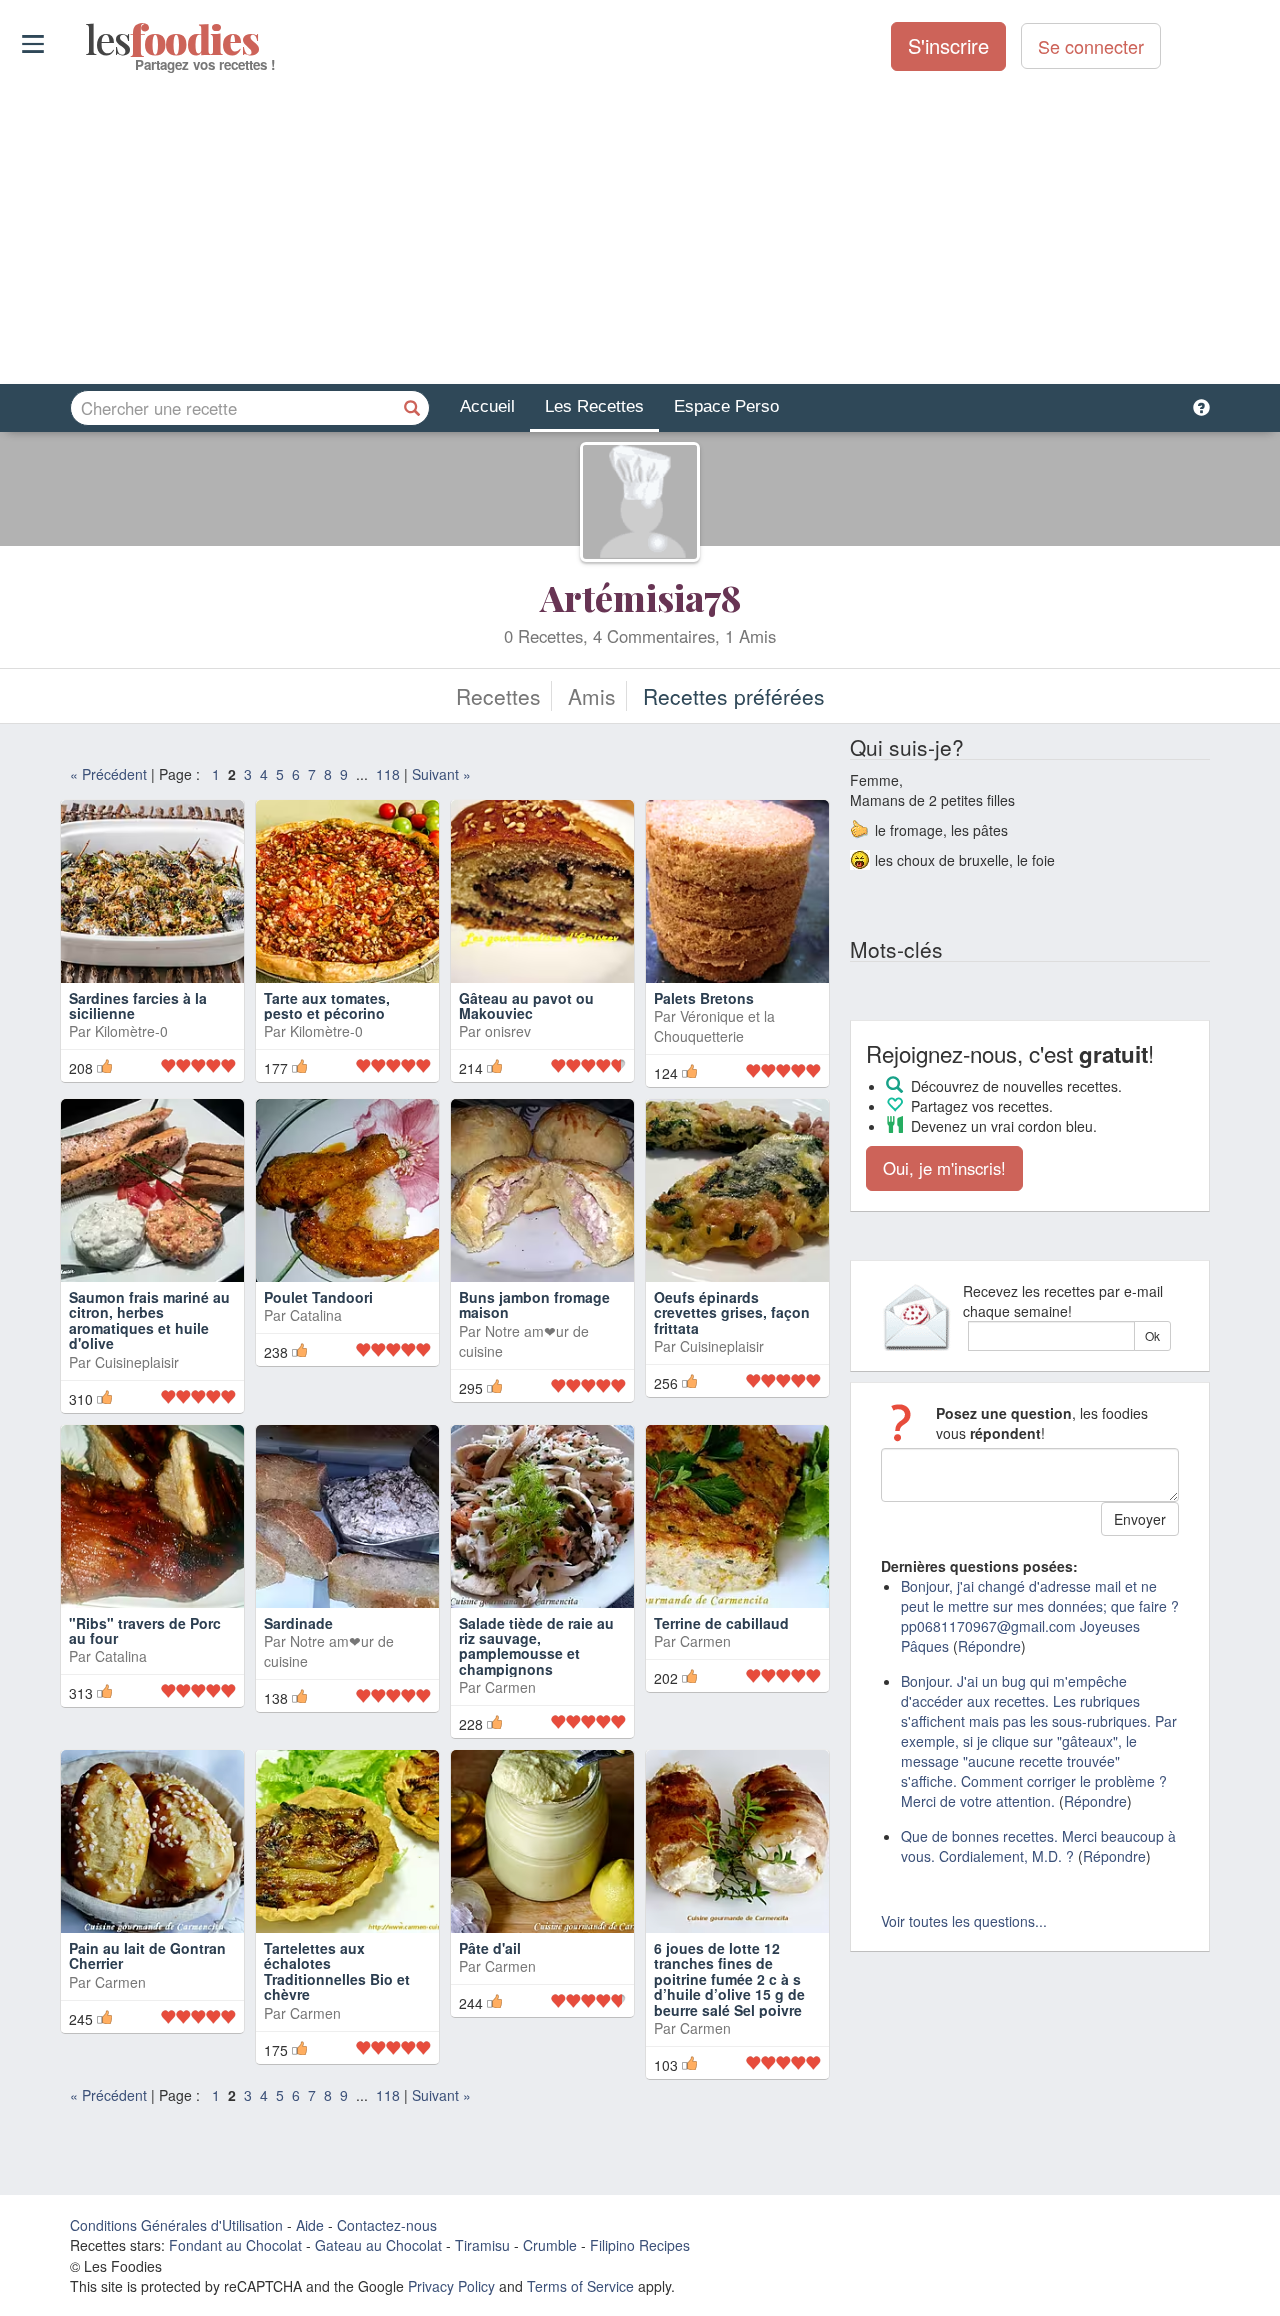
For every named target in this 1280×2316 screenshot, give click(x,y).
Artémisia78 (640, 597)
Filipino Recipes (640, 2245)
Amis (592, 696)
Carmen (510, 1687)
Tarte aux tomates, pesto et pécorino (327, 1005)
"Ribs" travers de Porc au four (145, 1630)
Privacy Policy (451, 2286)
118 (388, 774)
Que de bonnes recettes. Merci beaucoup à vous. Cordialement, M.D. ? (1038, 1846)
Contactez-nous (387, 2225)
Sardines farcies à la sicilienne (138, 1005)
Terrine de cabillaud (721, 1623)
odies (87, 40)
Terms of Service (580, 2286)
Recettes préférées (734, 696)
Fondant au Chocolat (235, 2245)
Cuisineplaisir (137, 1362)
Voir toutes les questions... (964, 1921)
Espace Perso (726, 406)
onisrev (508, 1031)
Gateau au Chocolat (378, 2245)
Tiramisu (482, 2245)
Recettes (498, 696)
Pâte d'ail (490, 1948)
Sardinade (298, 1623)
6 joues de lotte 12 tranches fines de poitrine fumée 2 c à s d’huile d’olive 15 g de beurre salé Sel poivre (729, 1979)
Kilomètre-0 (131, 1031)
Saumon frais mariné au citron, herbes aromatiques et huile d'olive (149, 1320)
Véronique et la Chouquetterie (714, 1026)
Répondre (989, 1646)
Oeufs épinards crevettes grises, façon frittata (732, 1312)
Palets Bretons (704, 998)
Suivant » (441, 774)
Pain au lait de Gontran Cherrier (147, 1955)
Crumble (550, 2245)
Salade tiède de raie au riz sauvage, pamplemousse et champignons (536, 1646)
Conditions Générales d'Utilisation (176, 2225)
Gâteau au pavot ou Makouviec (526, 1005)
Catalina (316, 1315)
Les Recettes (594, 406)
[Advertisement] (640, 229)
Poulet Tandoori (318, 1297)
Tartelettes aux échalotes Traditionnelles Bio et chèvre (337, 1971)
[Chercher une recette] (412, 408)
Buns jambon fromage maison (534, 1304)
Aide (310, 2225)
